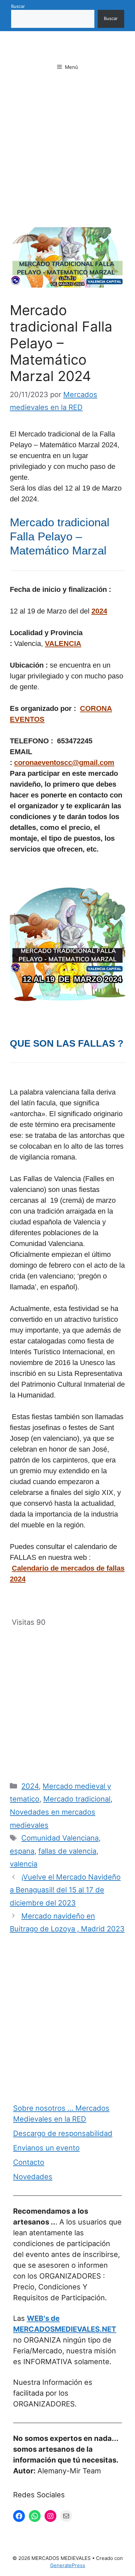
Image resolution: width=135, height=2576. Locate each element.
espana (22, 1851)
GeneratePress (68, 2565)
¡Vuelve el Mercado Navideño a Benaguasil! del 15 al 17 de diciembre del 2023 (65, 1890)
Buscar (18, 6)
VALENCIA (63, 644)
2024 (99, 611)
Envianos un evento (46, 2148)
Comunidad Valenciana (60, 1838)
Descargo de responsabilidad (63, 2133)
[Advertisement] (67, 157)
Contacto (29, 2162)
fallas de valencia (67, 1851)
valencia (24, 1864)
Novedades (33, 2177)
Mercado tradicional (77, 1799)
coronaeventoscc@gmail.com (64, 763)
